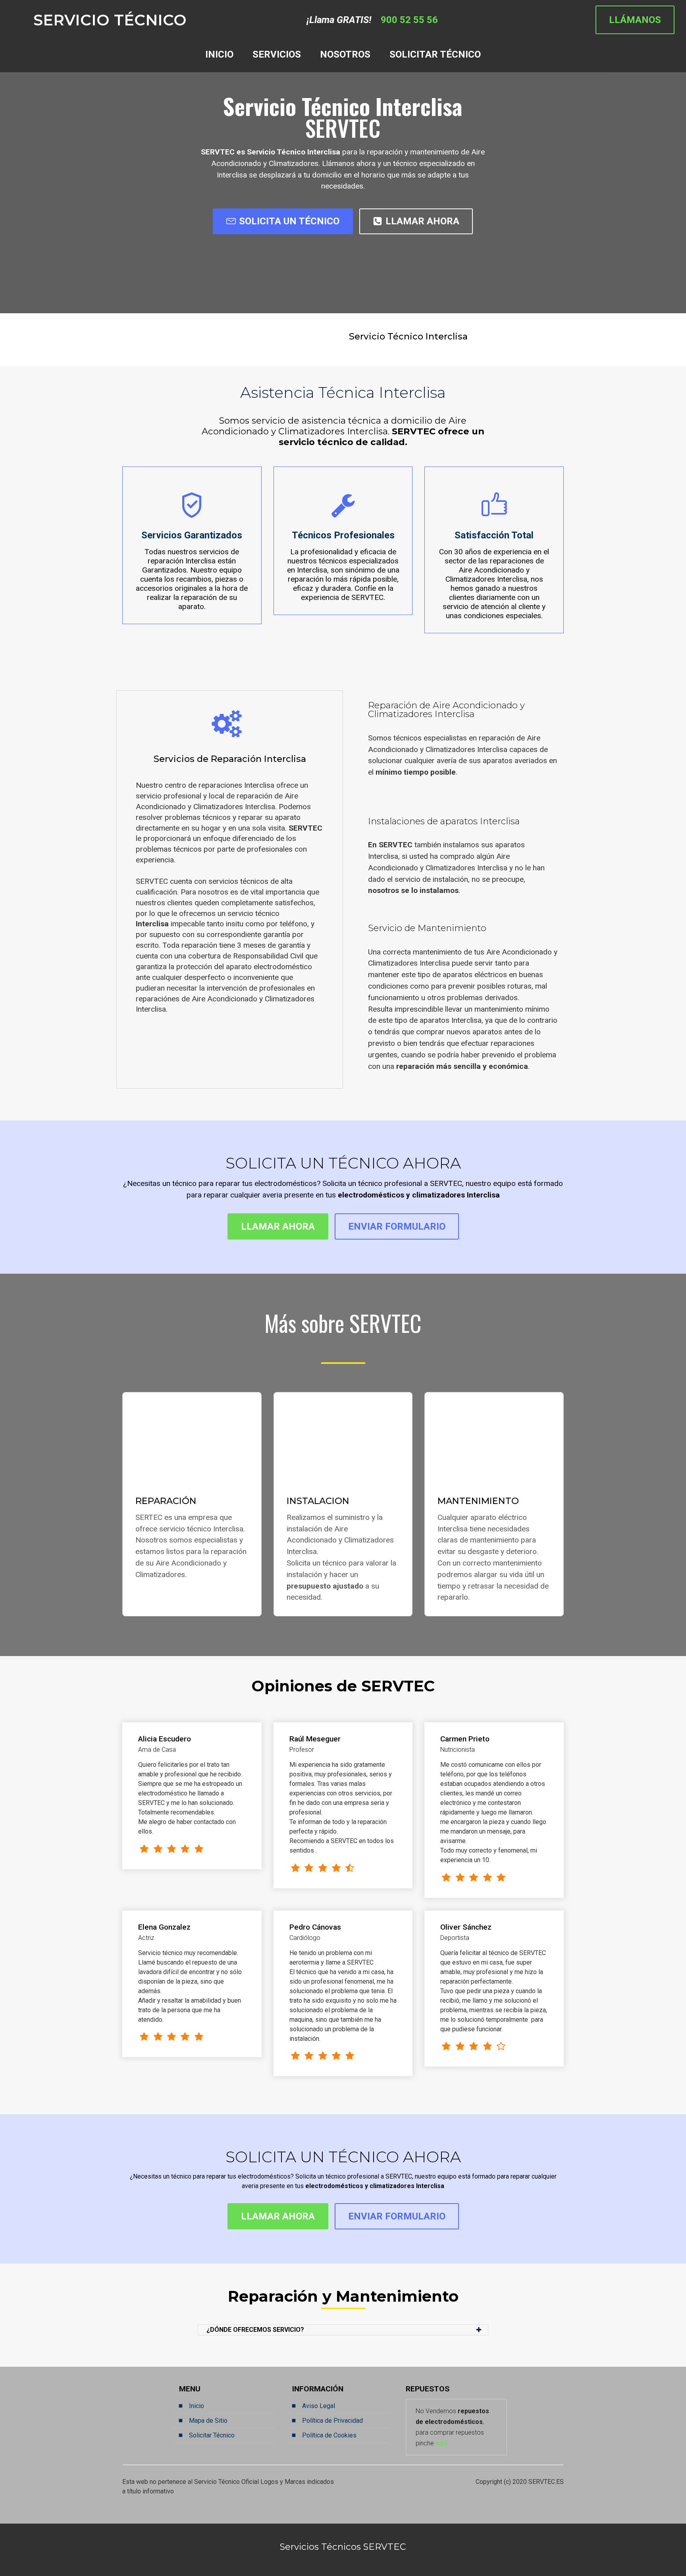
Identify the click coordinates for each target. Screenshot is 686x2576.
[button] (343, 2330)
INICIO (219, 54)
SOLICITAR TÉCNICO (435, 54)
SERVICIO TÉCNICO (110, 20)
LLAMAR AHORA (422, 221)
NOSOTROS (345, 54)
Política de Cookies (329, 2435)
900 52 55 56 (409, 20)
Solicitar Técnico (212, 2435)
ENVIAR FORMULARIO (397, 1226)
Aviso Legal (319, 2406)
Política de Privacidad (332, 2421)
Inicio (197, 2406)
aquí (441, 2443)
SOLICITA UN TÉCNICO (289, 221)
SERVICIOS (277, 54)
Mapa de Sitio (208, 2421)
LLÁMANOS (635, 20)
